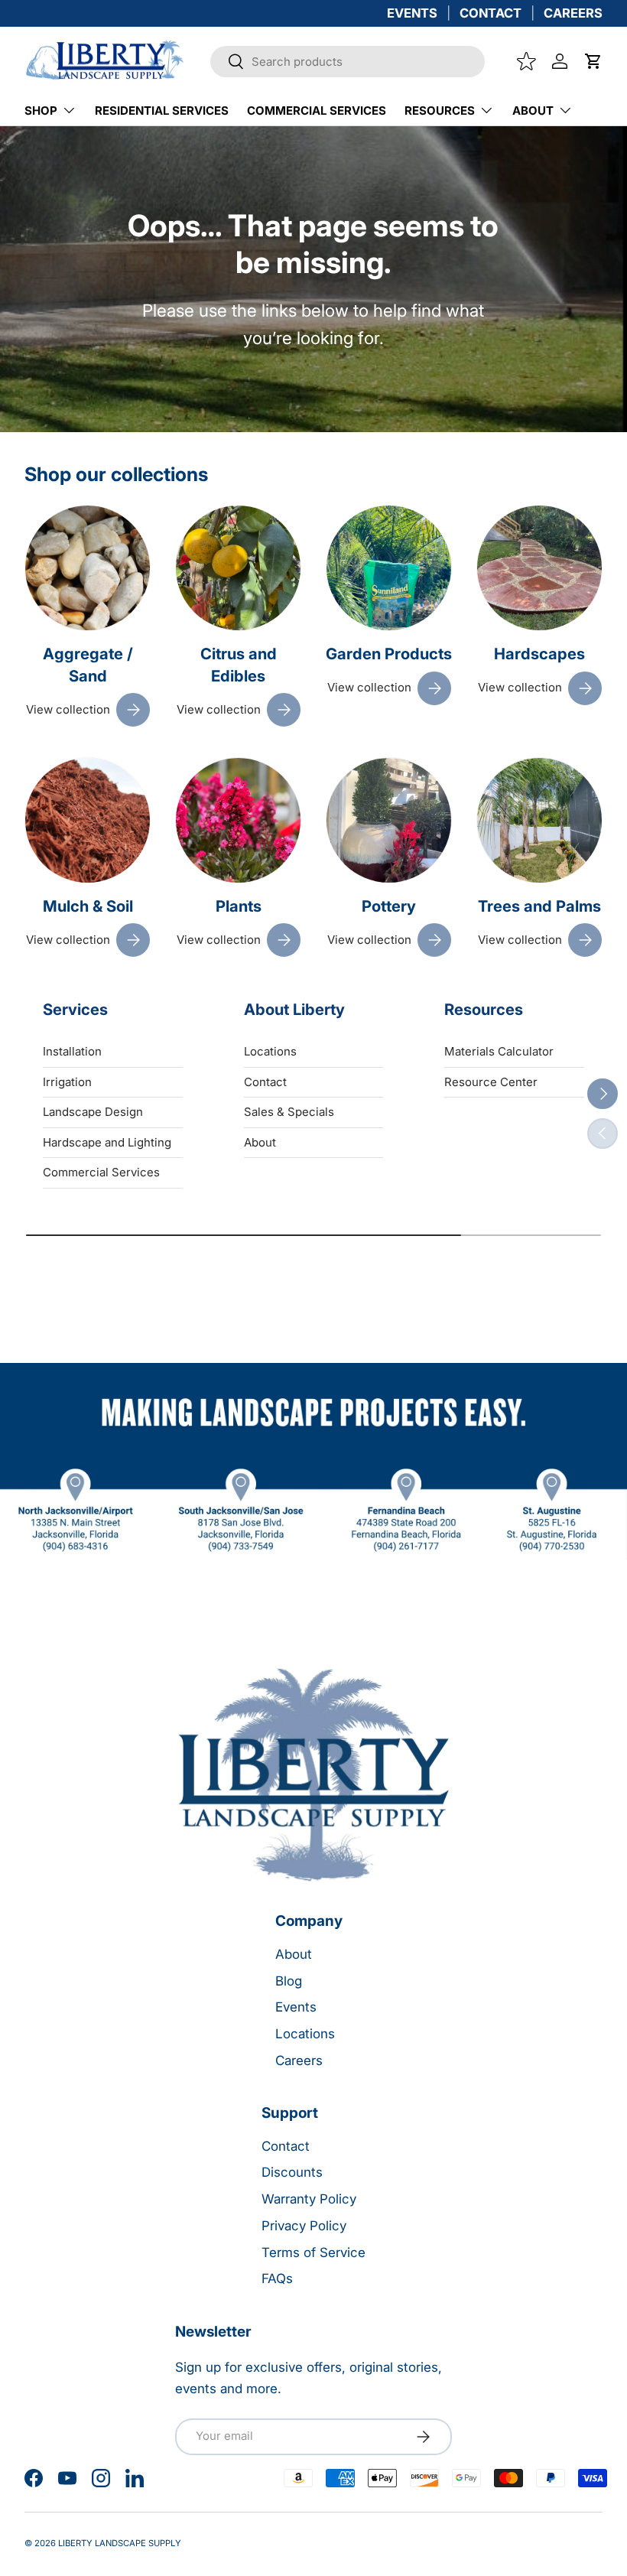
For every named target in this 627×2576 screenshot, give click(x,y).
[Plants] (238, 820)
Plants (239, 906)
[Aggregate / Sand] (88, 568)
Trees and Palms (539, 906)
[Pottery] (389, 820)
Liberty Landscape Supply (120, 2543)
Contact (265, 1082)
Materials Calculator (499, 1051)
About (260, 1142)
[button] (593, 61)
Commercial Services (317, 111)
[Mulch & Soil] (88, 820)
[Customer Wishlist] (526, 61)
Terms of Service (313, 2252)
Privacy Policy (304, 2226)
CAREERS (573, 13)
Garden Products (389, 654)
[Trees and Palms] (539, 820)
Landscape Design (93, 1112)
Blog (289, 1981)
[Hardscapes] (539, 568)
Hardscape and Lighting (107, 1142)
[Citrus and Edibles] (238, 568)
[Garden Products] (389, 568)
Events (296, 2007)
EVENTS (412, 13)
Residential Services (162, 111)
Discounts (292, 2172)
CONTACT (491, 13)
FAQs (277, 2278)
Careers (299, 2060)
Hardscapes (539, 654)
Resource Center (491, 1082)
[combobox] (348, 62)
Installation (72, 1051)
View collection (68, 709)
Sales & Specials (289, 1112)
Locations (270, 1051)
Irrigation (67, 1082)
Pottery (389, 906)
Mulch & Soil (88, 906)
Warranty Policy (309, 2199)
